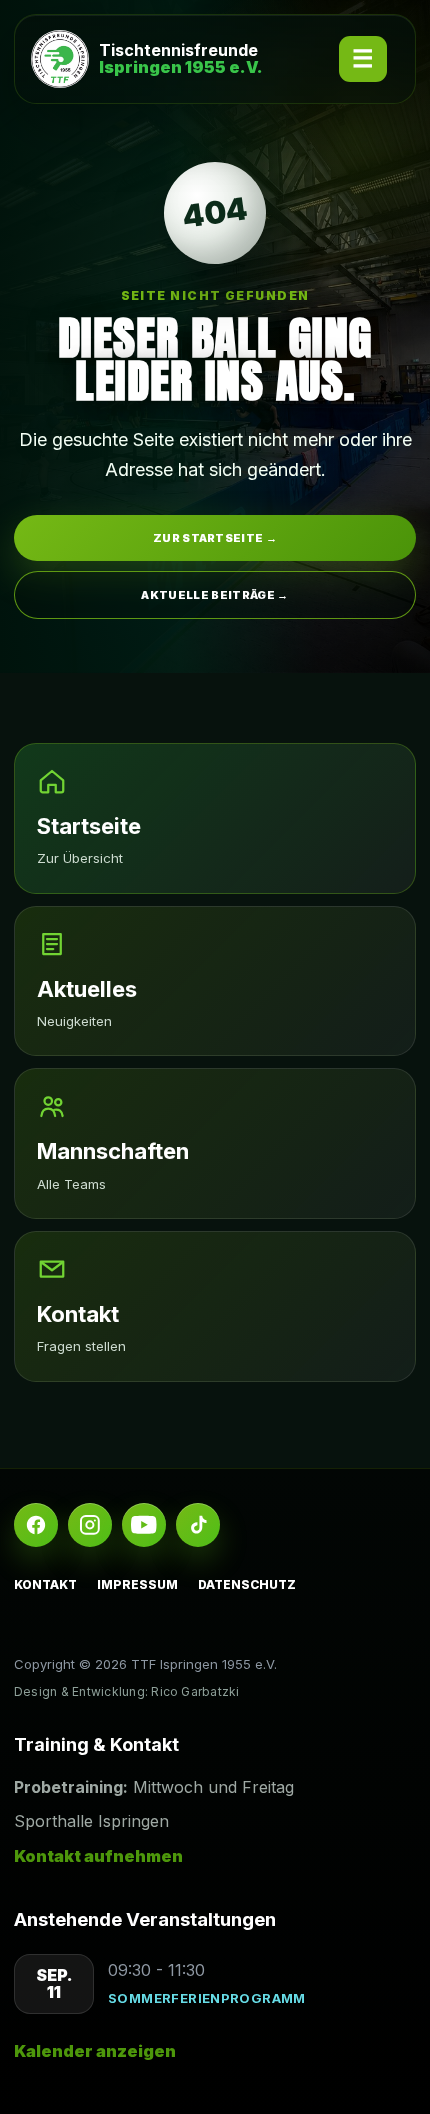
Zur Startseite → (215, 538)
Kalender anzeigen (95, 2051)
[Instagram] (90, 1525)
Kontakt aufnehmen (98, 1856)
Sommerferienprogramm (207, 1998)
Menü (363, 59)
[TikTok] (198, 1525)
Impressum (137, 1584)
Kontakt (45, 1584)
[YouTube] (144, 1525)
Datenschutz (247, 1584)
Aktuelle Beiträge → (214, 595)
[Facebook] (36, 1525)
